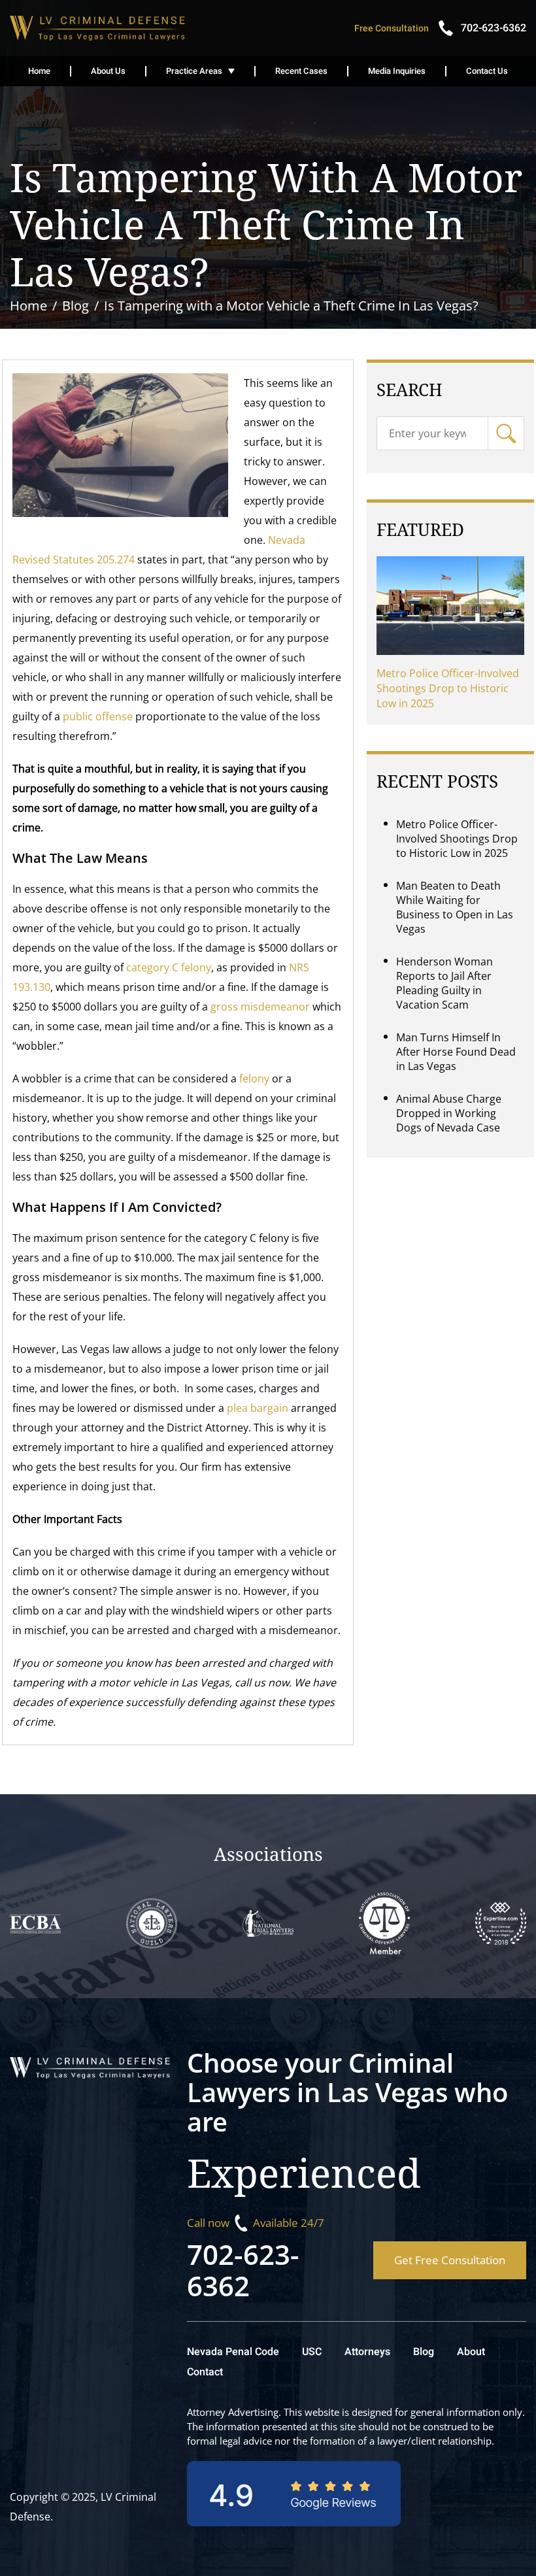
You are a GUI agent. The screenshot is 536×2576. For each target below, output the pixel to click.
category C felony (169, 967)
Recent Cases (301, 71)
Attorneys (367, 2352)
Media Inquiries (397, 71)
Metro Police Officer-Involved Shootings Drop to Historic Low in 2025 (448, 688)
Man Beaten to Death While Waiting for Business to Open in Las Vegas (455, 907)
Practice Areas (194, 71)
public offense (98, 716)
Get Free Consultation (450, 2260)
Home (39, 71)
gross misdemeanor (260, 1007)
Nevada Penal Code (233, 2352)
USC (312, 2352)
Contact (205, 2372)
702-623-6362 (243, 2270)
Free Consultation (392, 28)
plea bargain (258, 1408)
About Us (108, 71)
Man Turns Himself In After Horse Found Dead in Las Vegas (456, 1052)
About (471, 2352)
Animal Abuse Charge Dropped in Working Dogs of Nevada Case (449, 1113)
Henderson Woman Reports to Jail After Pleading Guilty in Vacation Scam (444, 983)
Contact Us (487, 71)
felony (254, 1079)
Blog (424, 2352)
